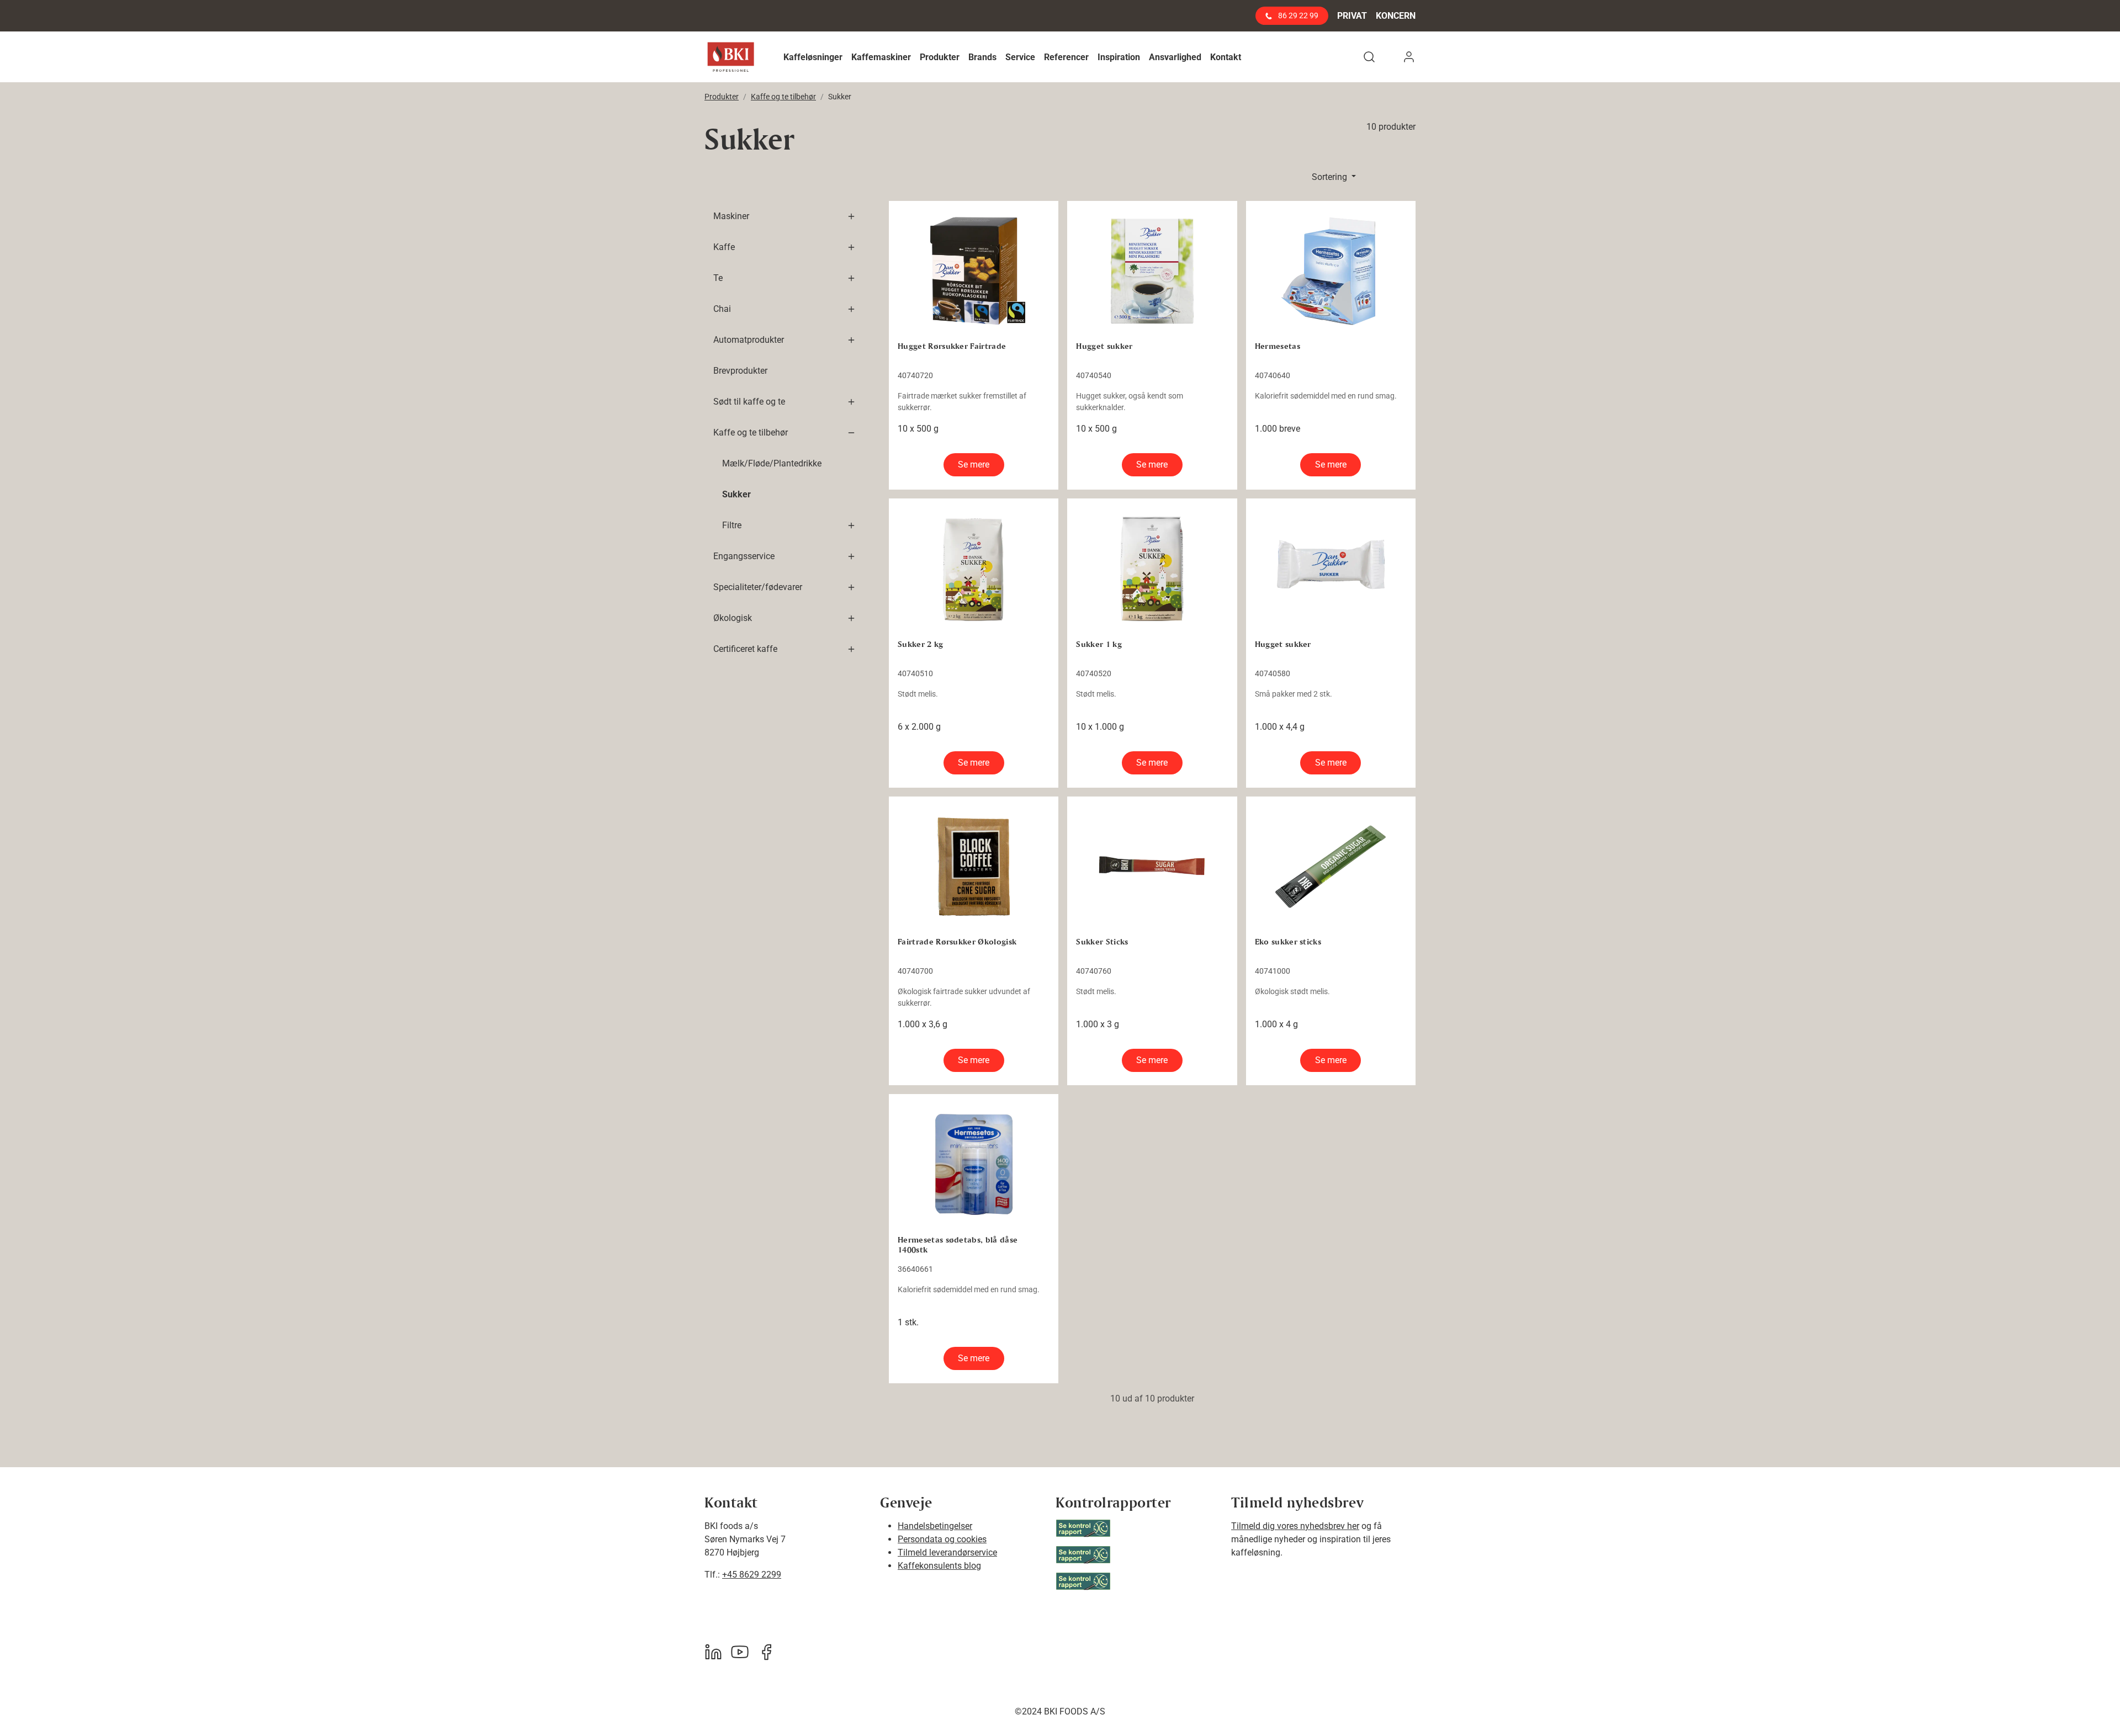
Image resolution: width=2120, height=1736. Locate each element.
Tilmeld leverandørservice (947, 1552)
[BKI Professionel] (731, 57)
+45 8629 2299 (752, 1575)
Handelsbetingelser (935, 1526)
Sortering (1331, 177)
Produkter (722, 97)
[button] (813, 57)
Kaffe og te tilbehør (783, 97)
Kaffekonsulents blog (939, 1566)
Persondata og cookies (942, 1539)
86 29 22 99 (1297, 15)
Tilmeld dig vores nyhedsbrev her (1295, 1526)
